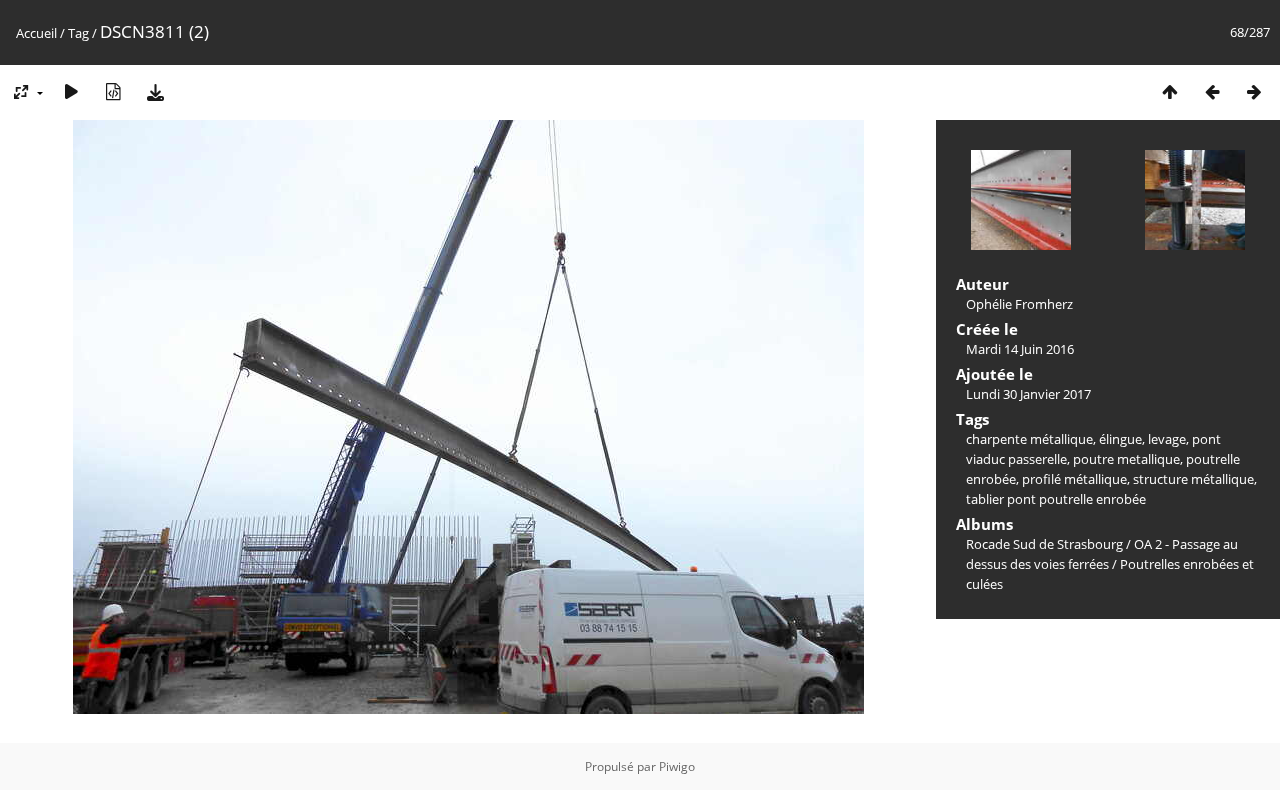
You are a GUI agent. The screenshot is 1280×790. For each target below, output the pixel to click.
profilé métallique (1074, 479)
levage (1167, 439)
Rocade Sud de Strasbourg (1044, 544)
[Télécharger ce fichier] (155, 91)
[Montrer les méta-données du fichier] (113, 91)
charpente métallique (1029, 439)
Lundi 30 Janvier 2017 (1028, 394)
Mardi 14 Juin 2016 (1020, 349)
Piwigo (677, 766)
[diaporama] (71, 91)
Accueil (36, 33)
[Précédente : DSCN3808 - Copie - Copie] (1212, 91)
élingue (1120, 439)
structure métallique (1193, 479)
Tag (78, 33)
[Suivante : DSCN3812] (1254, 91)
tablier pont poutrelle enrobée (1056, 499)
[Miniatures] (1170, 91)
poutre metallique (1126, 459)
